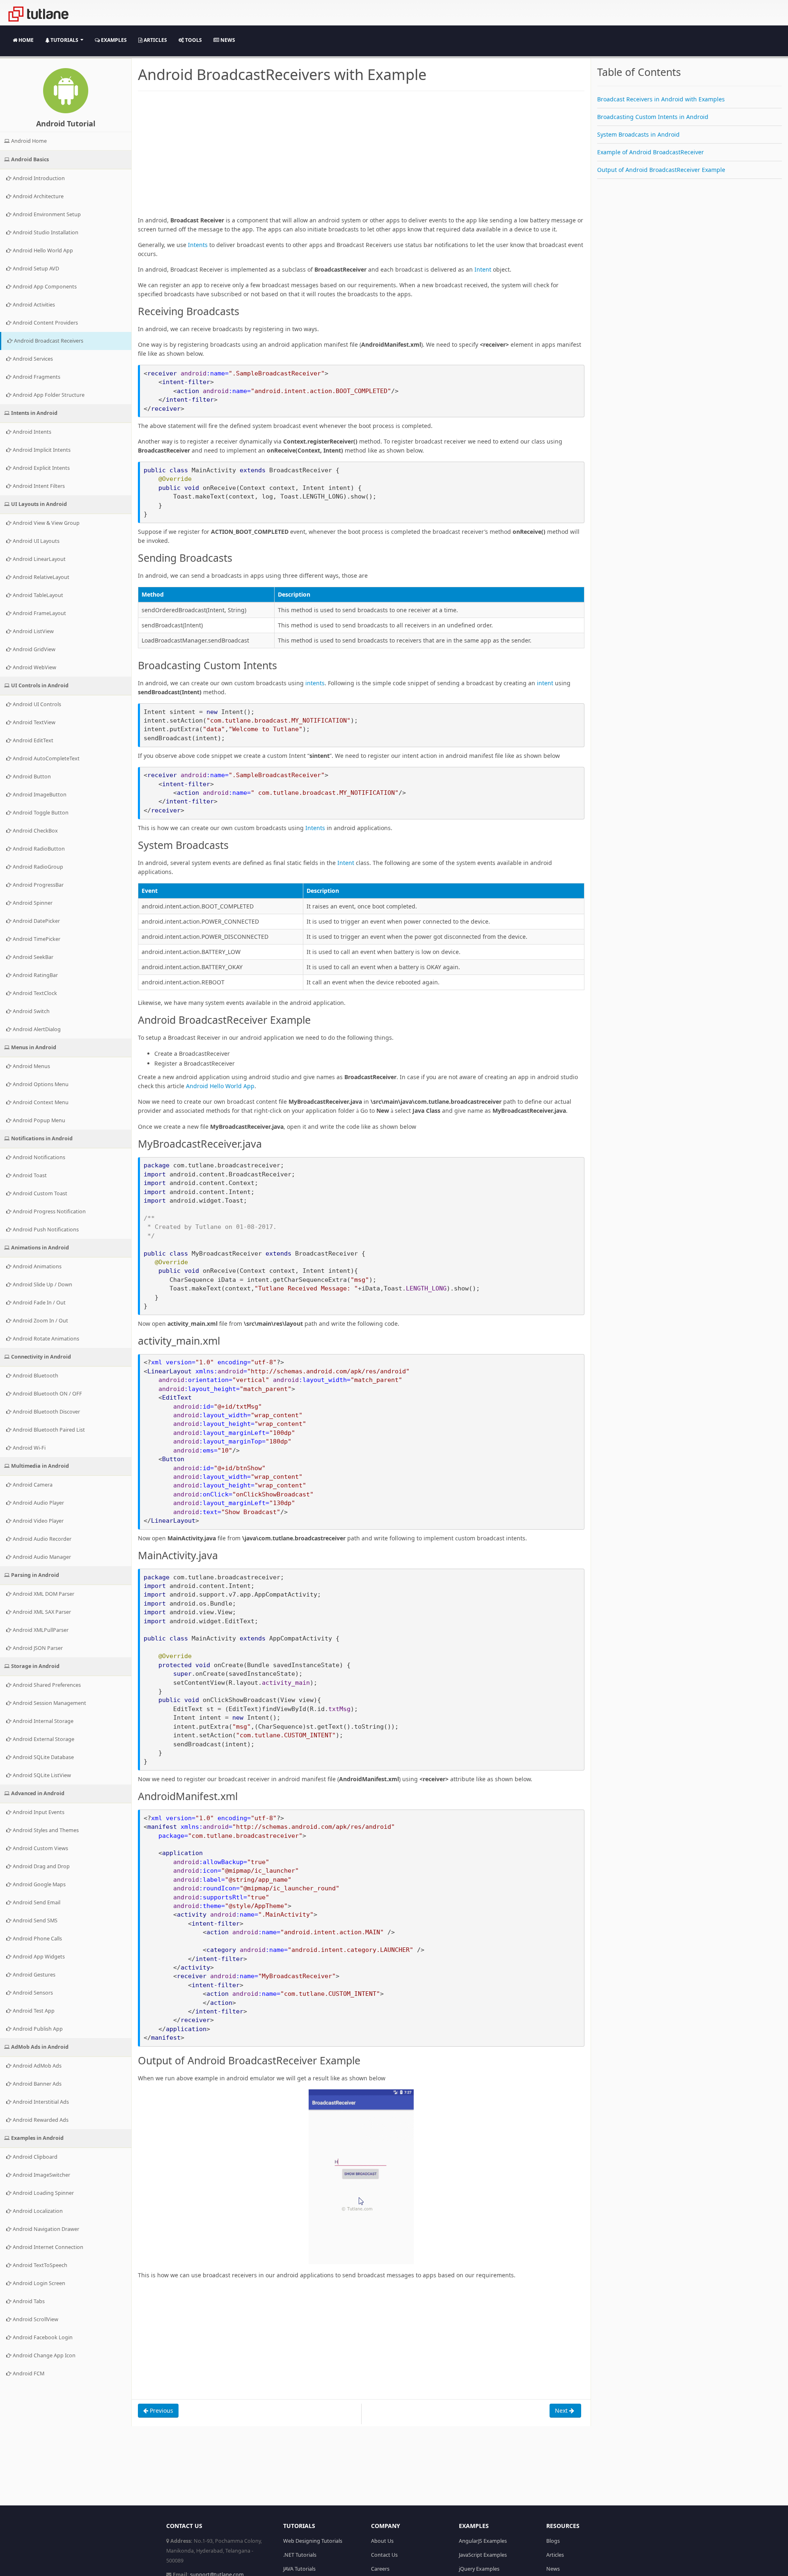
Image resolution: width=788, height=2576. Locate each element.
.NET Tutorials (300, 2555)
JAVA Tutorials (299, 2569)
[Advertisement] (361, 158)
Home (25, 40)
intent (545, 683)
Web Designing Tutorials (313, 2541)
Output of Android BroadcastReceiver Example (661, 170)
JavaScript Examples (483, 2555)
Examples (113, 40)
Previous (161, 2410)
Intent (483, 269)
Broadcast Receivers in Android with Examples (661, 99)
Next (562, 2410)
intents (315, 683)
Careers (380, 2569)
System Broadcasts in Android (638, 134)
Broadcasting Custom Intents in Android (653, 117)
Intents (198, 245)
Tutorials (64, 40)
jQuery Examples (479, 2569)
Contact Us (384, 2555)
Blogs (553, 2541)
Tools (193, 40)
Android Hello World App (220, 1086)
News (227, 40)
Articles (155, 40)
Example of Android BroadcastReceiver (651, 152)
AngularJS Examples (483, 2541)
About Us (382, 2541)
